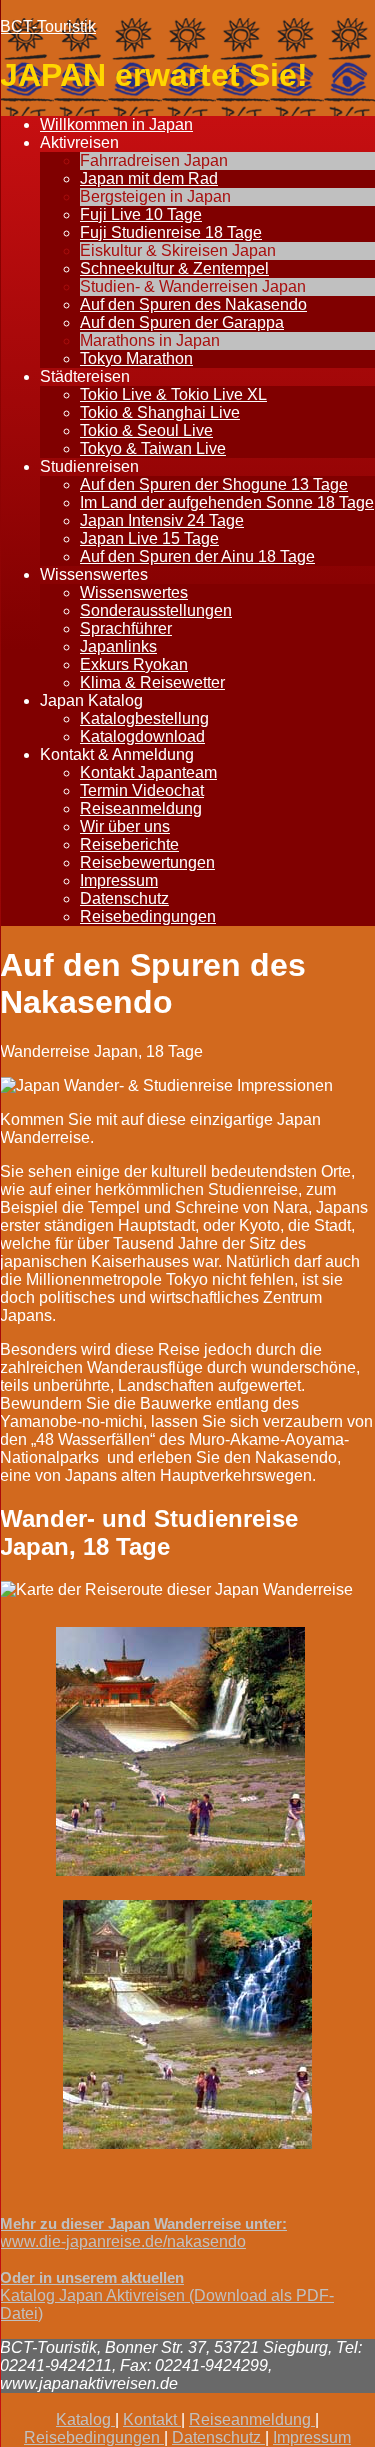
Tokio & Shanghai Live (160, 412)
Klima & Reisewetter (152, 682)
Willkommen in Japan (116, 124)
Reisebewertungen (147, 862)
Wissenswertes (134, 592)
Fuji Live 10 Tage (141, 214)
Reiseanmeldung (141, 808)
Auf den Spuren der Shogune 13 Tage (214, 484)
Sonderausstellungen (156, 610)
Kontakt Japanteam (148, 772)
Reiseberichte (129, 844)
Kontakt (152, 2419)
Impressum (119, 880)
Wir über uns (125, 826)
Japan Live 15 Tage (149, 538)
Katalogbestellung (144, 718)
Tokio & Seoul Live (146, 430)
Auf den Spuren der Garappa (182, 322)
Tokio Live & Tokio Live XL (173, 394)
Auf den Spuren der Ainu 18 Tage (197, 556)
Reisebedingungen (148, 916)
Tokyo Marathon (136, 358)
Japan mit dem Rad (149, 178)
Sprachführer (126, 628)
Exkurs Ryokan (134, 664)
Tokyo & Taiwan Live (153, 448)
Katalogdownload (142, 736)
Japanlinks (118, 646)
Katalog (85, 2419)
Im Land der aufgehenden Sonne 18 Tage (227, 502)
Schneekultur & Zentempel (174, 268)
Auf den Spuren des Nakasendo (193, 304)
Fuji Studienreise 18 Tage (171, 232)
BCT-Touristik (48, 26)
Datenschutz (124, 898)
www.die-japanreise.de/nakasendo (123, 2241)
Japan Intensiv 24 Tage (162, 520)
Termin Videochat (142, 790)
